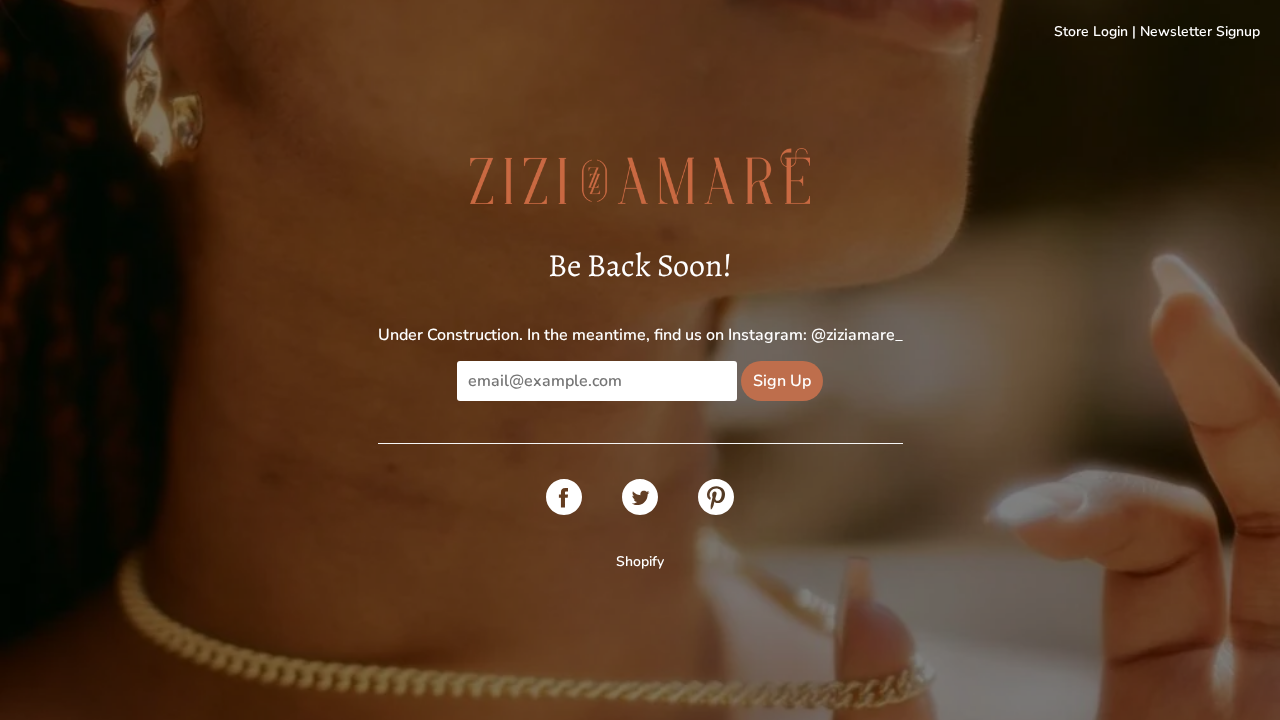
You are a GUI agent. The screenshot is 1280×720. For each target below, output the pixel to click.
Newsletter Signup (1200, 31)
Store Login (1091, 31)
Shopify (640, 561)
